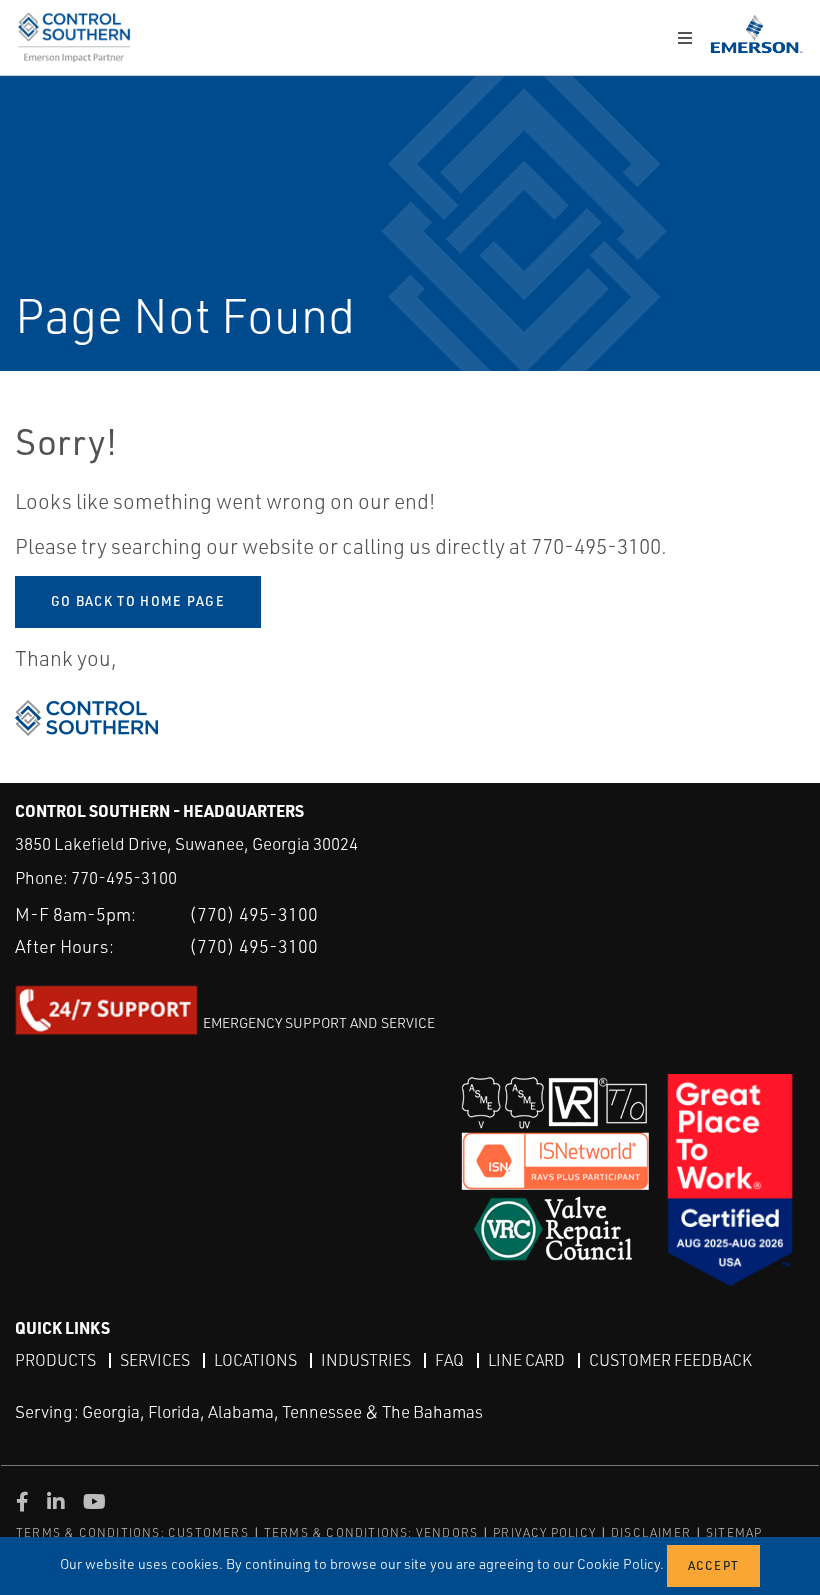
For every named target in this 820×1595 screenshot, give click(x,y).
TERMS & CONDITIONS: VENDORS (371, 1532)
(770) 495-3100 (253, 914)
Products (55, 1360)
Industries (366, 1360)
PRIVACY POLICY (544, 1532)
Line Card (526, 1360)
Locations (255, 1360)
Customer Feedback (670, 1360)
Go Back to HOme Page (138, 601)
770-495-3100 (124, 877)
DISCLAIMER (651, 1532)
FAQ (449, 1360)
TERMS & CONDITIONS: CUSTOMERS (132, 1532)
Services (155, 1360)
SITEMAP (734, 1532)
